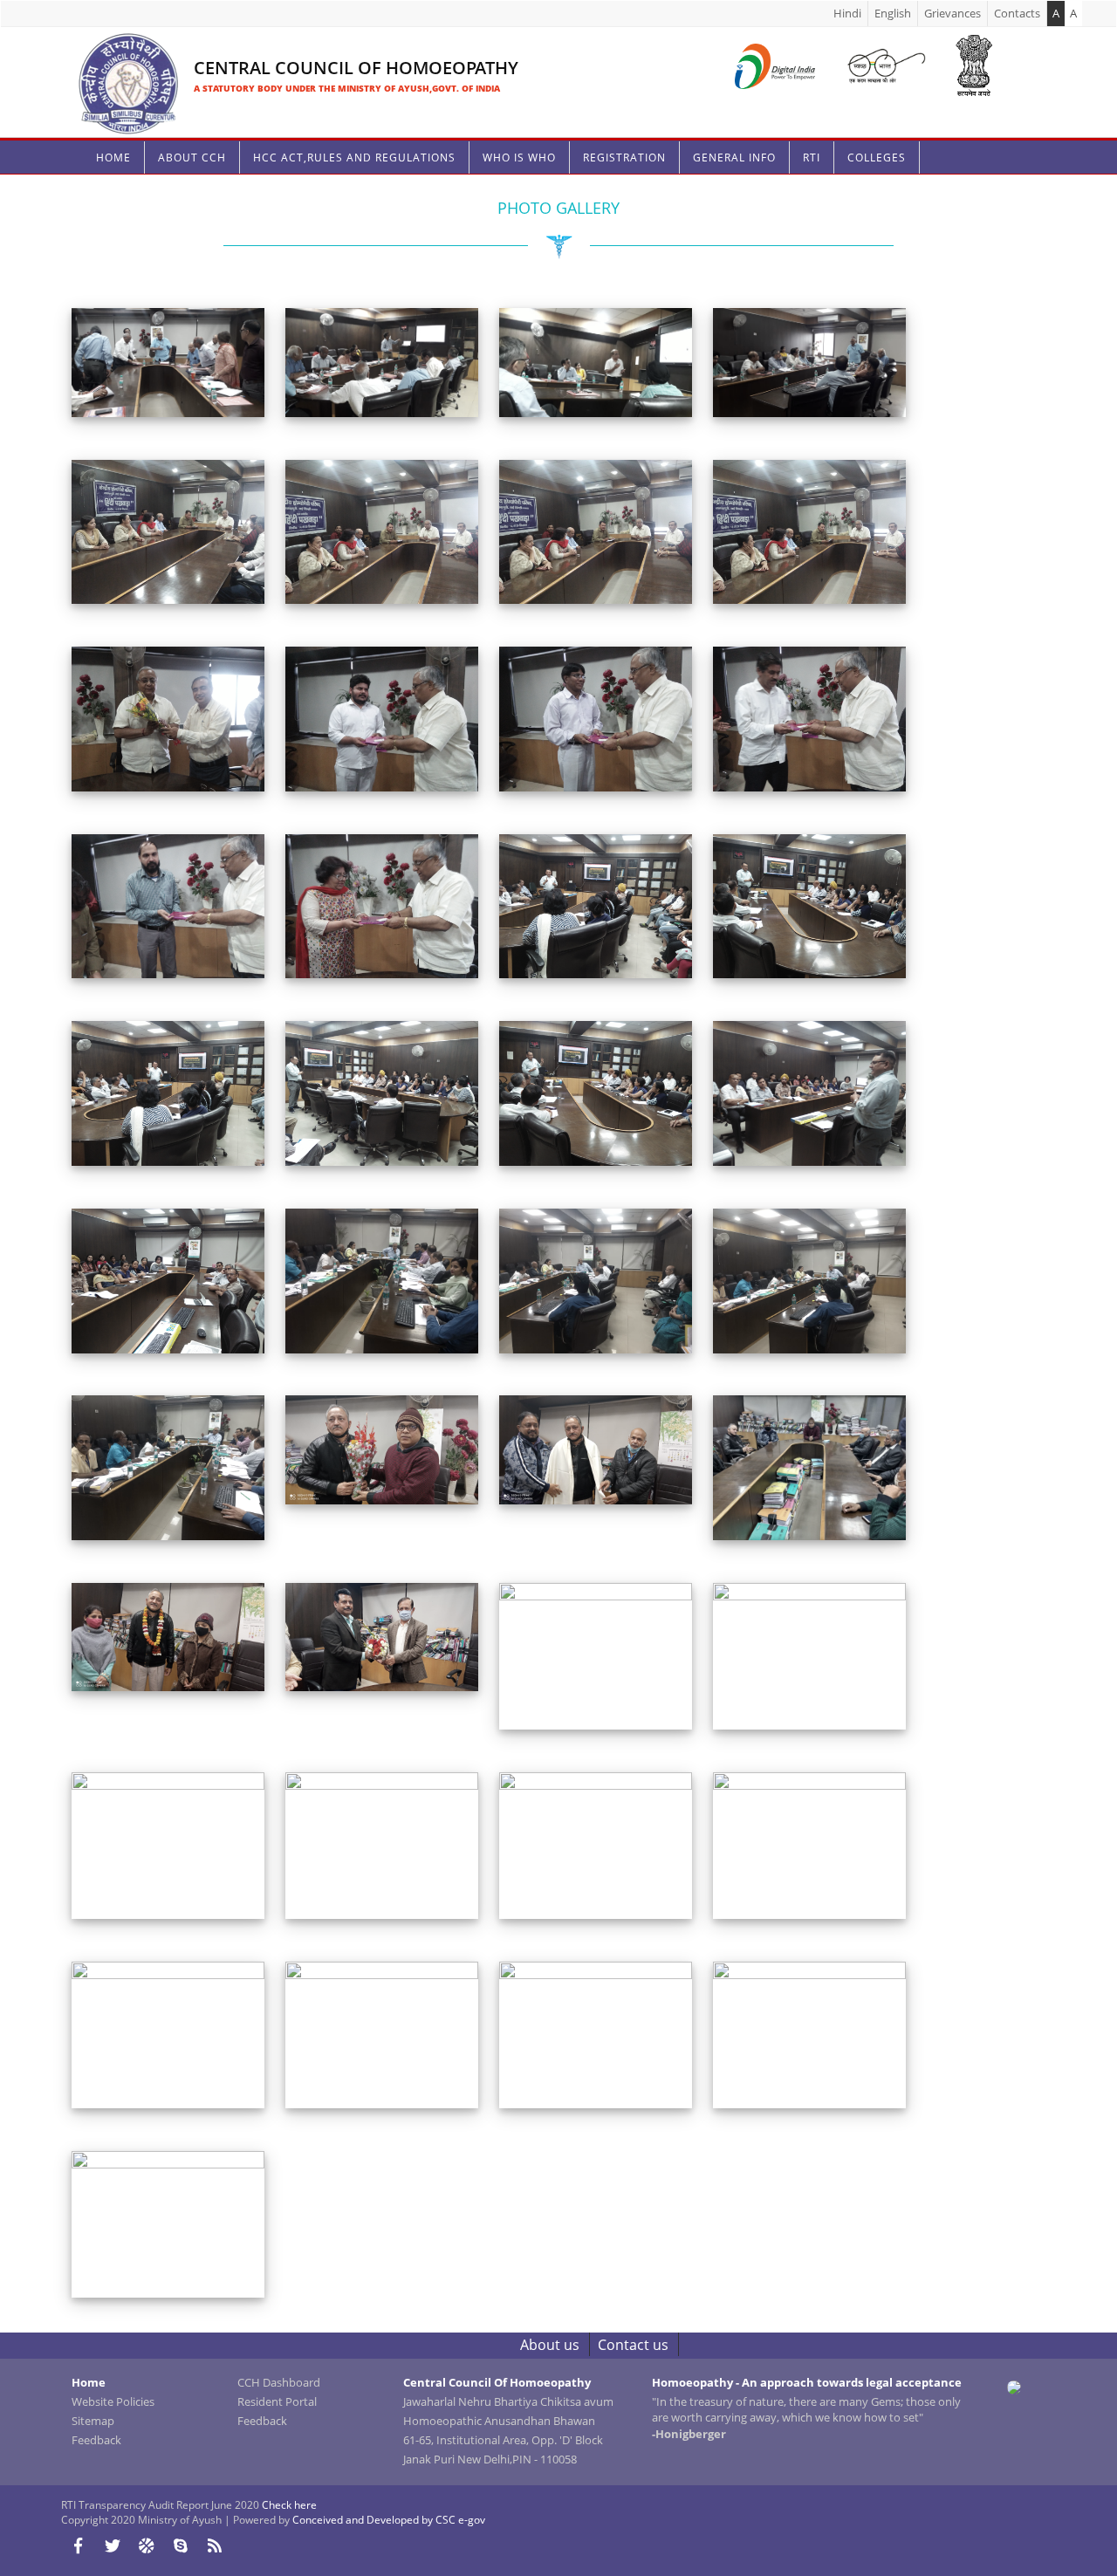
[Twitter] (112, 2545)
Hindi (847, 13)
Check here (289, 2505)
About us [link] (550, 2345)
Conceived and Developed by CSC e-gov (389, 2520)
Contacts (1017, 13)
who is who (519, 158)
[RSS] (214, 2545)
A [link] (1073, 13)
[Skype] (180, 2545)
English (893, 13)
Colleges (877, 158)
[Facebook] (78, 2545)
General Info (734, 158)
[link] (295, 62)
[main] (558, 1166)
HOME (113, 158)
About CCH (192, 158)
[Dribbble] (146, 2545)
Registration (624, 158)
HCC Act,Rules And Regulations (354, 158)
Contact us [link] (633, 2345)
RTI (812, 158)
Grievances (953, 13)
